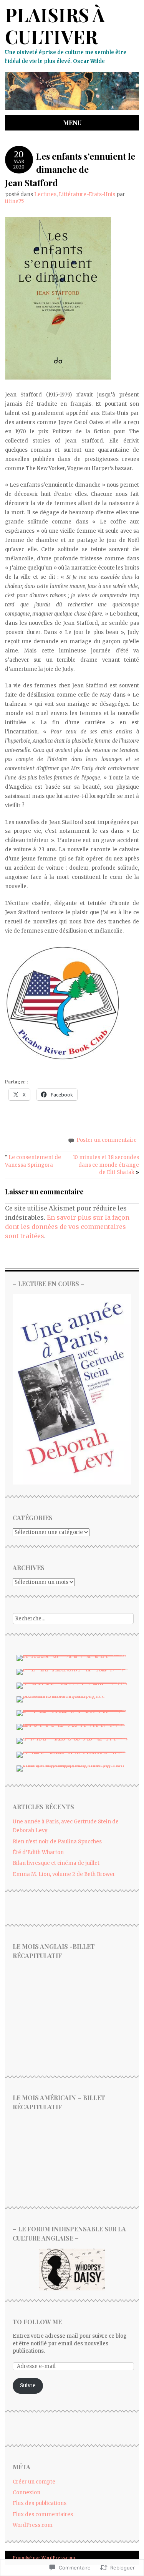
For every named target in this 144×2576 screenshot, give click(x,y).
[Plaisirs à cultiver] (72, 111)
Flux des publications (40, 2503)
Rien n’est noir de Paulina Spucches (57, 1842)
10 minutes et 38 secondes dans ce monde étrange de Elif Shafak (106, 1165)
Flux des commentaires (43, 2514)
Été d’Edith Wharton (38, 1852)
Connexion (26, 2493)
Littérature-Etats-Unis (87, 194)
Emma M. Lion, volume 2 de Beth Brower (64, 1874)
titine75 (14, 201)
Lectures (45, 194)
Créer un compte (34, 2482)
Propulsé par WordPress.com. (45, 2558)
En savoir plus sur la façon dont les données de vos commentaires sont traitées (67, 1227)
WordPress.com (33, 2525)
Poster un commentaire (107, 1140)
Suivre (28, 2385)
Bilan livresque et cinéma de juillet (56, 1863)
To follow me (37, 2322)
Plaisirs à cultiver (55, 26)
